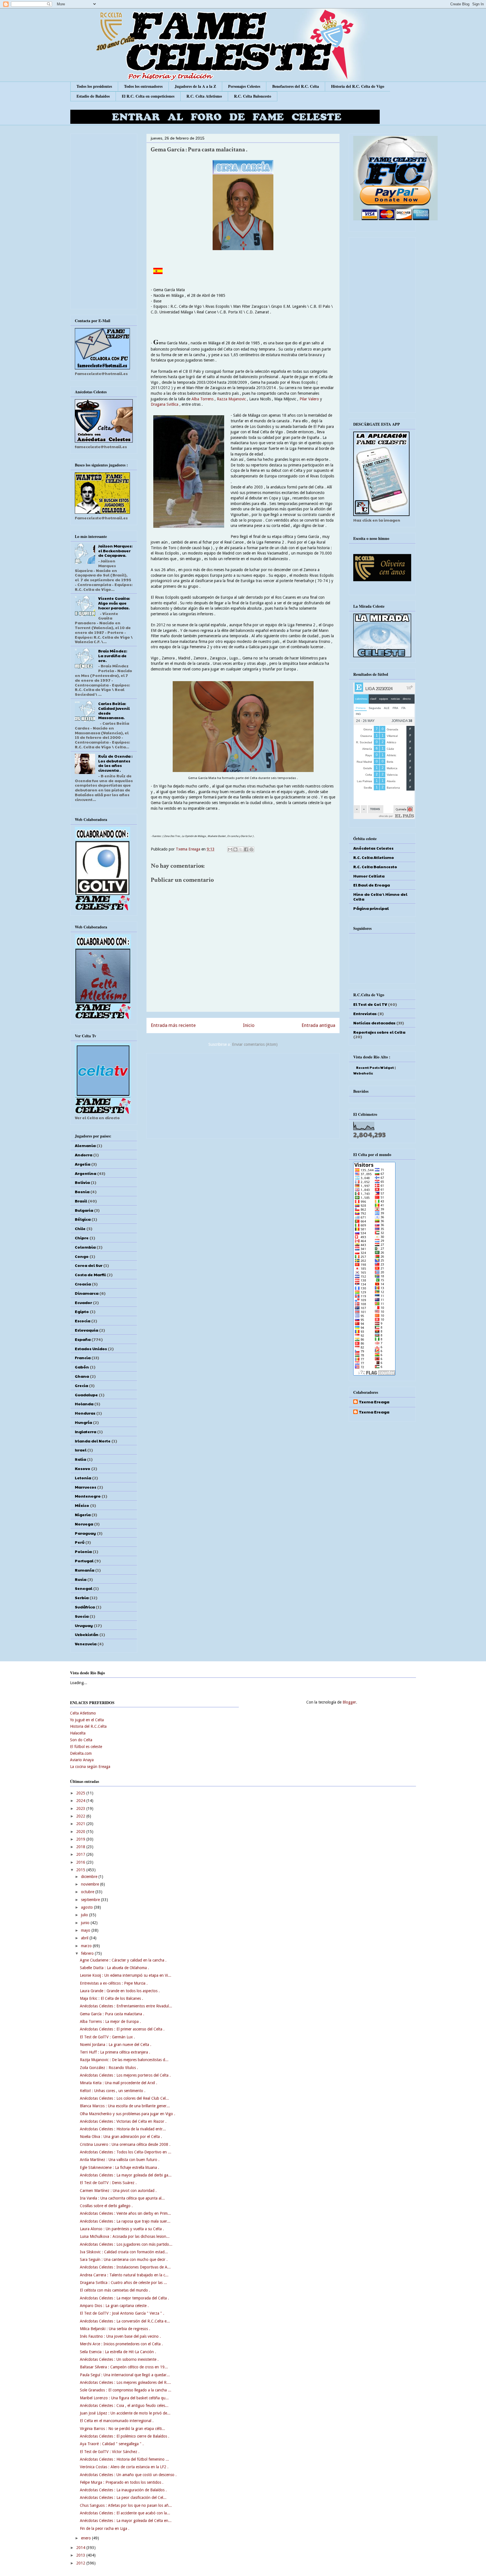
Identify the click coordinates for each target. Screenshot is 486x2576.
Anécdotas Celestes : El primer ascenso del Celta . (122, 2029)
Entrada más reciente (173, 1025)
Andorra (84, 1155)
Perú (80, 1542)
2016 (81, 1862)
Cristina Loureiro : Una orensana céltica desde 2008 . (125, 2144)
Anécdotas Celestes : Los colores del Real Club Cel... (124, 2098)
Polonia (83, 1551)
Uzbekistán (87, 1634)
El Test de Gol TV (370, 1004)
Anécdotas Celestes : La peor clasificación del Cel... (123, 2498)
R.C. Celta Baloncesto (253, 96)
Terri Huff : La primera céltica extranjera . (115, 2052)
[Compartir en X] (241, 849)
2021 (81, 1824)
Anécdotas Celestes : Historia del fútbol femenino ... (124, 2459)
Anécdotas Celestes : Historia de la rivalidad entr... (123, 2129)
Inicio (249, 1025)
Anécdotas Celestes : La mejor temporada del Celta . (124, 2298)
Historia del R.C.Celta (88, 1726)
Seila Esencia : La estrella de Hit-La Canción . (118, 2352)
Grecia (81, 1385)
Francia (83, 1357)
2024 (81, 1801)
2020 (81, 1832)
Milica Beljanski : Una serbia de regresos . (115, 2329)
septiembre (91, 1900)
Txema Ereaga (189, 849)
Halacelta (78, 1733)
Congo (82, 1256)
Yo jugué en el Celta (87, 1720)
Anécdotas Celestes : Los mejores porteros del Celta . (125, 2075)
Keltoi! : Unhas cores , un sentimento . (113, 2091)
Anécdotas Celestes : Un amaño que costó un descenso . (128, 2475)
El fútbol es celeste (86, 1747)
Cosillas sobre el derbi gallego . (106, 2206)
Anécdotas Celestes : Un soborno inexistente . (119, 2359)
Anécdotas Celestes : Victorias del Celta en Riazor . (123, 2121)
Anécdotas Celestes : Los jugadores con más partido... (126, 2244)
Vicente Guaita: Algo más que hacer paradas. (114, 603)
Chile (80, 1228)
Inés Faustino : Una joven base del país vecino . (120, 2336)
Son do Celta (81, 1740)
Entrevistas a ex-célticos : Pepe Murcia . (114, 1983)
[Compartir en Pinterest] (251, 849)
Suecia (82, 1616)
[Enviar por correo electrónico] (230, 849)
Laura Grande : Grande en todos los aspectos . (120, 1991)
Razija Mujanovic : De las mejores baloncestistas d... (124, 2060)
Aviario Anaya (82, 1760)
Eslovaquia (86, 1330)
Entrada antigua (318, 1025)
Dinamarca (87, 1293)
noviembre (91, 1884)
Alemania (85, 1145)
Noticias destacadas (374, 1023)
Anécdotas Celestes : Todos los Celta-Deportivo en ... (126, 2152)
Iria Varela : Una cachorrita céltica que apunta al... (122, 2198)
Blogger (349, 1702)
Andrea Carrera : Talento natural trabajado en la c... (124, 2275)
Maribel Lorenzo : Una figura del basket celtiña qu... (124, 2398)
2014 (81, 2548)
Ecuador (83, 1302)
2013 (81, 2555)
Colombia (85, 1247)
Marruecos (85, 1487)
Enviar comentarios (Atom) (255, 1044)
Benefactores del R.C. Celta (296, 86)
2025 (81, 1793)
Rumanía (85, 1570)
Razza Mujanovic (232, 399)
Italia (80, 1459)
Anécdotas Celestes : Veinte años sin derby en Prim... (125, 2213)
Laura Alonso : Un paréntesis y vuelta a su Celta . (122, 2229)
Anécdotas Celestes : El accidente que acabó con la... (125, 2513)
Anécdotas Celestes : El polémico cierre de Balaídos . (125, 2436)
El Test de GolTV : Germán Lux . (107, 2037)
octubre (88, 1892)
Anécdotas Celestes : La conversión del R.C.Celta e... (125, 2321)
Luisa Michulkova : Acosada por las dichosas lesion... (125, 2236)
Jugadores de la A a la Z (195, 86)
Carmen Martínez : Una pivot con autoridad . (118, 2191)
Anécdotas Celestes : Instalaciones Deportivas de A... (125, 2267)
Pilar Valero (309, 399)
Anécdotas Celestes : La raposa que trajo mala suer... (125, 2221)
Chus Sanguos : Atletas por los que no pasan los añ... (126, 2505)
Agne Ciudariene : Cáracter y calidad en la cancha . (123, 1960)
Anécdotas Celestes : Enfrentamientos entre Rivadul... (126, 2006)
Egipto (82, 1311)
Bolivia (82, 1182)
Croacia (83, 1284)
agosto (87, 1907)
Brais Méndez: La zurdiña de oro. (113, 656)
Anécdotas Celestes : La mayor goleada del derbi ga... (126, 2175)
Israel (81, 1450)
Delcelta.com (81, 1753)
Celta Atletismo (83, 1713)
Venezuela (86, 1644)
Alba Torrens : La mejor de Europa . (110, 2021)
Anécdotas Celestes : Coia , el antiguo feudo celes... (124, 2406)
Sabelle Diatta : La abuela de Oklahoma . (114, 1968)
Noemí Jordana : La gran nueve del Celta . (116, 2045)
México (82, 1505)
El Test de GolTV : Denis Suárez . (108, 2183)
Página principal (371, 908)
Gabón (82, 1367)
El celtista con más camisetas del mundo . (115, 2290)
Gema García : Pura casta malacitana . (112, 2014)
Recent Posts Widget (375, 1067)
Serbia (82, 1597)
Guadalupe (86, 1395)
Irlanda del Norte (93, 1441)
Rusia (81, 1579)
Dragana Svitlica (165, 404)
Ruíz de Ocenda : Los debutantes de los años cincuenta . (115, 763)
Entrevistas (365, 1013)
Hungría (83, 1422)
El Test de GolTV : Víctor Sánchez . (110, 2452)
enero (86, 2538)
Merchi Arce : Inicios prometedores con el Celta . (121, 2344)
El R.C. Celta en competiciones (148, 96)
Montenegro (88, 1496)
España (83, 1339)
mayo (86, 1930)
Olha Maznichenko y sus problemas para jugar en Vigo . (128, 2114)
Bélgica (83, 1219)
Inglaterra (85, 1431)
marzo (87, 1946)
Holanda (84, 1404)
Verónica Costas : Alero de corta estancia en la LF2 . (124, 2467)
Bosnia (82, 1191)
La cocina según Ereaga (90, 1767)
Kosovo (83, 1468)
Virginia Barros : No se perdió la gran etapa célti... (122, 2429)
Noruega (84, 1524)
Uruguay (84, 1625)
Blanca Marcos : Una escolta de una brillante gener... (125, 2106)
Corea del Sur (89, 1265)
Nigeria (83, 1514)
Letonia (83, 1478)
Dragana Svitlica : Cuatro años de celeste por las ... (123, 2283)
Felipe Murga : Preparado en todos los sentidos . (122, 2482)
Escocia (83, 1321)
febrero (88, 1953)
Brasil (81, 1201)
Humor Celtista (369, 876)
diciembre (90, 1877)
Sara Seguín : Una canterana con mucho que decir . (124, 2259)
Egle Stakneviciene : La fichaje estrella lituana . (120, 2167)
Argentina (85, 1173)
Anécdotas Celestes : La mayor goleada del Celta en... (126, 2521)
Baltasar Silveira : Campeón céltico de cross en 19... (124, 2367)
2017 (81, 1854)
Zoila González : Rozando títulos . (109, 2068)
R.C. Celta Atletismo (204, 96)
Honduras (85, 1413)
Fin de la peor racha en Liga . (105, 2528)
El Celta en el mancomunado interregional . (117, 2421)
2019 (81, 1839)
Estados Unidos (91, 1348)
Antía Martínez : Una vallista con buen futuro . (120, 2160)
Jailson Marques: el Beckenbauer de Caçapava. (115, 551)
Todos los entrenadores (143, 86)
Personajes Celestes (244, 86)
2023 (81, 1808)
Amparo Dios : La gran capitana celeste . (114, 2306)
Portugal (84, 1561)
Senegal (84, 1588)
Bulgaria (84, 1210)
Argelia (83, 1164)
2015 (81, 1870)
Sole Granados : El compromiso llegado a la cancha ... (126, 2390)
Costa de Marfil (90, 1274)
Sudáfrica (85, 1607)
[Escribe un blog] (235, 849)
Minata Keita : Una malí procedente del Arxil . (119, 2083)
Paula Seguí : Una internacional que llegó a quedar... (125, 2375)
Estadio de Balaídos (93, 96)
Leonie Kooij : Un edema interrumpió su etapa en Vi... (126, 1975)
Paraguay (85, 1533)
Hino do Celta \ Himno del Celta (380, 897)
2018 (81, 1847)
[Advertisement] (243, 1095)
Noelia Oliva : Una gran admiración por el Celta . (121, 2137)
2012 (81, 2563)
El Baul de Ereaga (372, 885)
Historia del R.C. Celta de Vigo (358, 86)
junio (86, 1923)
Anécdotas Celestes (373, 848)
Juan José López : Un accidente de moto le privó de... (125, 2413)
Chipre (82, 1238)
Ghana (82, 1376)
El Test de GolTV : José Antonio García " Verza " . (122, 2313)
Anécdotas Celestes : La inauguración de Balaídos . (123, 2490)
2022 (81, 1816)
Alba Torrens (202, 399)
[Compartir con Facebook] (246, 849)
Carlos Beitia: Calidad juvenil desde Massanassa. (114, 710)
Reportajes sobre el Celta (379, 1032)
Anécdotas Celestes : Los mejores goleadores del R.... (125, 2382)
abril (85, 1938)
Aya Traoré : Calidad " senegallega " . (112, 2444)
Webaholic (363, 1073)
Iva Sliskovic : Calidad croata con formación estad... (124, 2252)
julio (85, 1915)
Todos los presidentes (94, 86)
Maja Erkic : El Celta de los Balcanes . (112, 1998)
